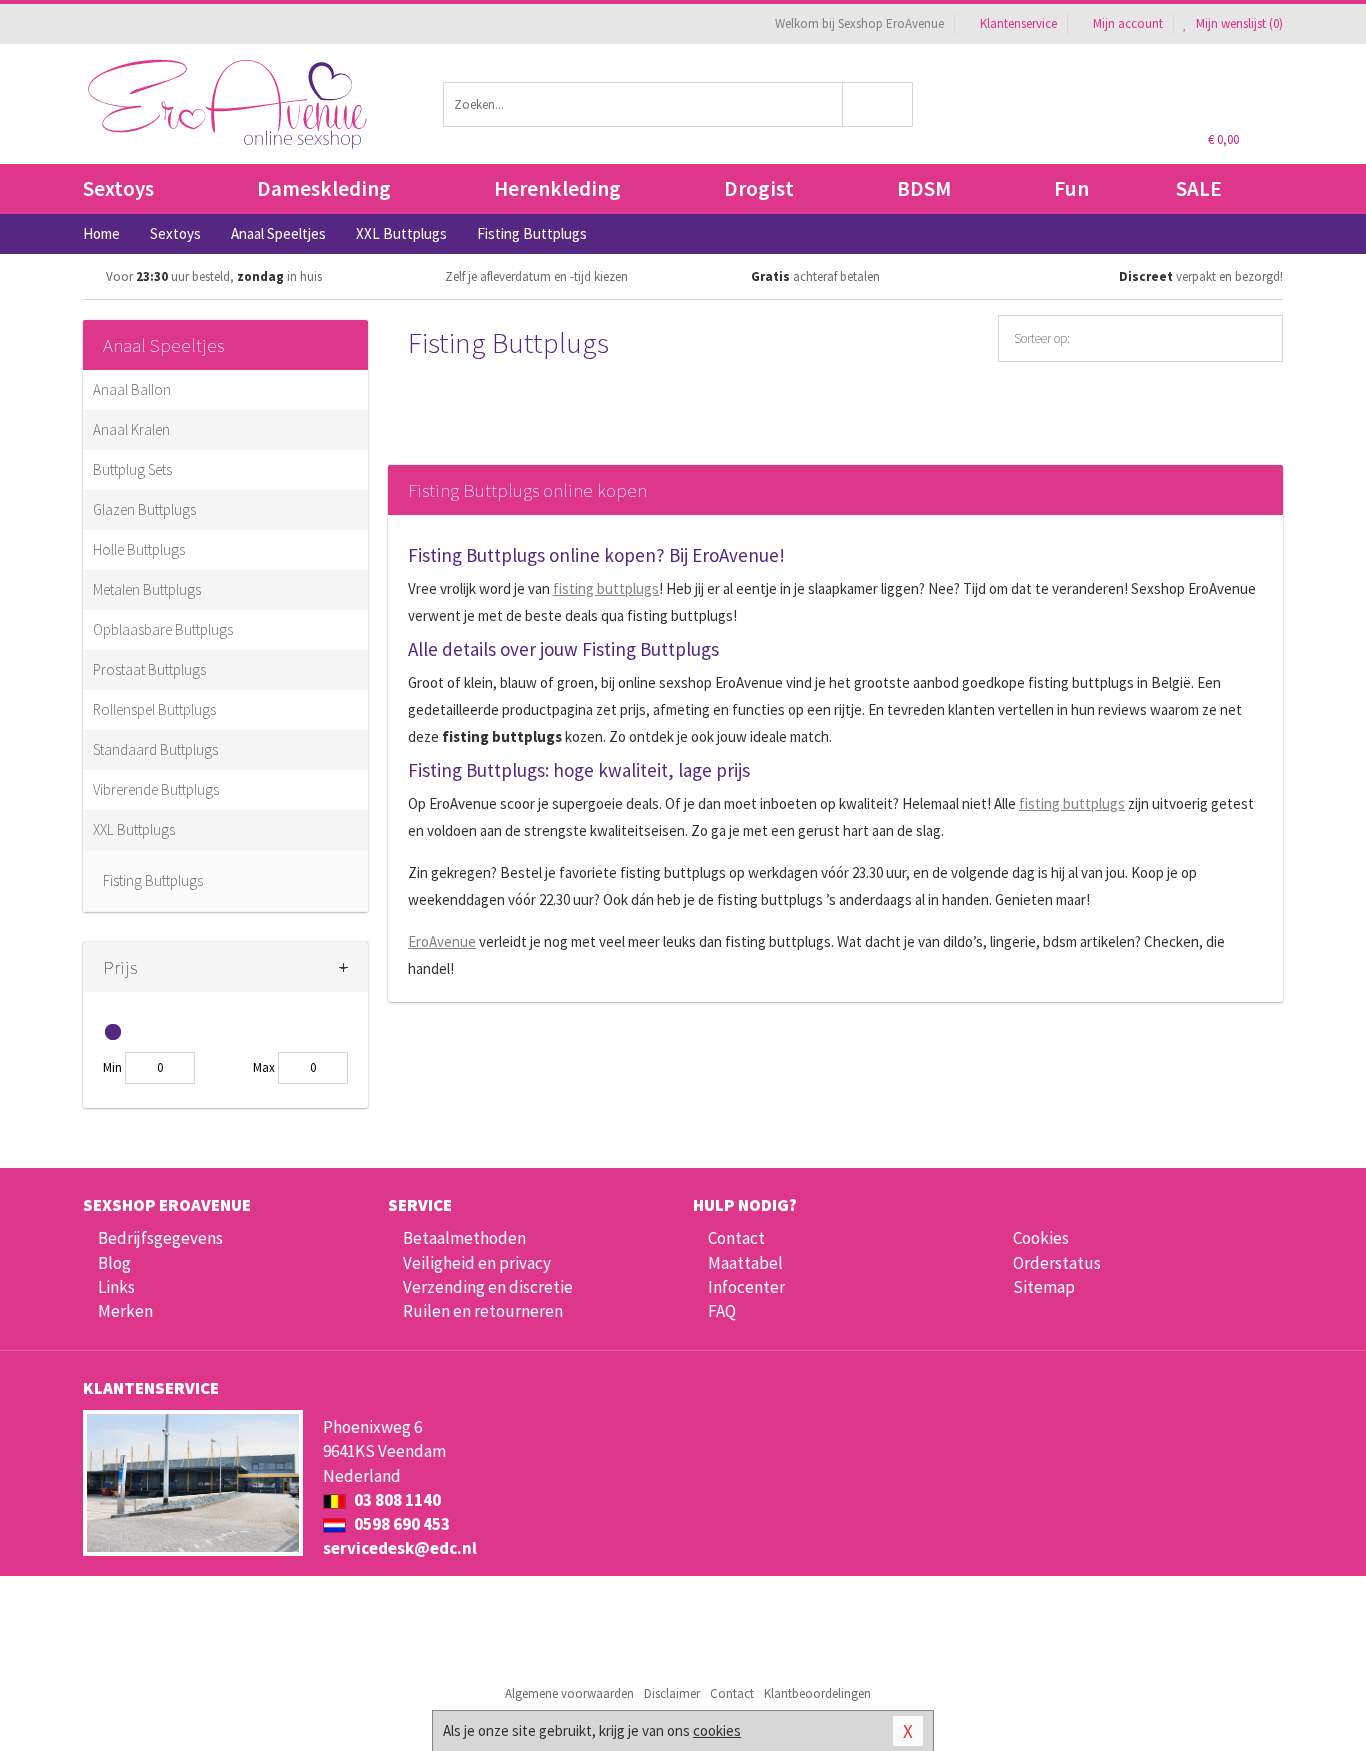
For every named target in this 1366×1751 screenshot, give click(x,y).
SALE (1199, 188)
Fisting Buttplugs (153, 880)
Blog (114, 1263)
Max (264, 1067)
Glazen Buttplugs (144, 509)
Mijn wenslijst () (1238, 23)
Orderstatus (1057, 1263)
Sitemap (1044, 1287)
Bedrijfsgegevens (160, 1238)
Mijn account (1128, 23)
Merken (125, 1311)
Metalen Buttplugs (147, 589)
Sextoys (118, 188)
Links (116, 1287)
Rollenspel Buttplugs (154, 709)
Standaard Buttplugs (155, 749)
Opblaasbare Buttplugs (163, 629)
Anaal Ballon (132, 389)
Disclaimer (672, 1693)
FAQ (722, 1311)
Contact (736, 1238)
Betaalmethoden (464, 1238)
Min (112, 1067)
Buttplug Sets (132, 469)
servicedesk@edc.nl (400, 1548)
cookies (717, 1730)
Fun (1071, 188)
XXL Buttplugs (134, 829)
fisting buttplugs (606, 588)
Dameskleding (324, 188)
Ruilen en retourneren (483, 1311)
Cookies (1041, 1238)
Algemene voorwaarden (569, 1693)
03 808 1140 (396, 1500)
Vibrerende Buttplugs (156, 789)
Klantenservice (1018, 23)
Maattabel (745, 1263)
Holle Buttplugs (139, 549)
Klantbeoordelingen (817, 1693)
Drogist (759, 188)
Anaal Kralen (131, 429)
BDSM (924, 188)
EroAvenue (442, 941)
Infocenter (746, 1287)
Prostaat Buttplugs (149, 669)
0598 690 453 (400, 1524)
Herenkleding (557, 188)
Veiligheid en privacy (477, 1263)
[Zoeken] (878, 104)
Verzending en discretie (488, 1287)
